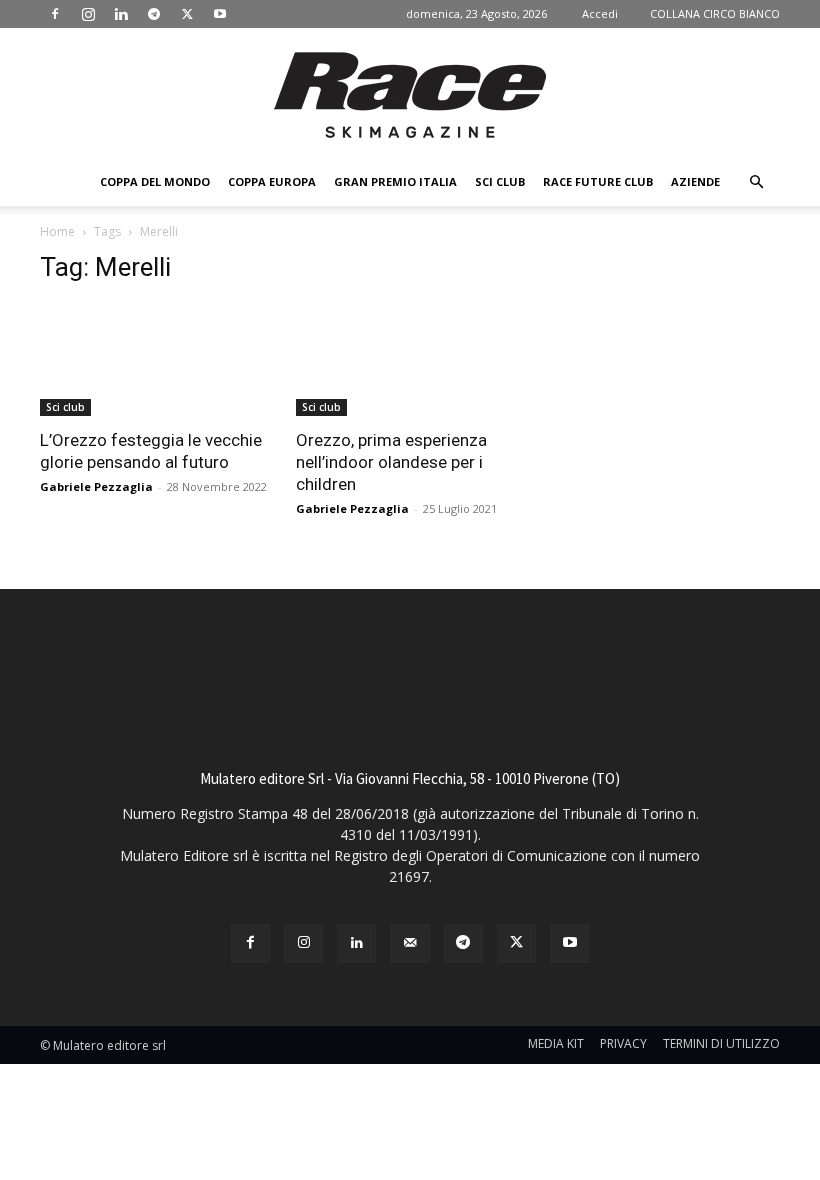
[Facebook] (55, 14)
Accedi (600, 13)
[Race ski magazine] (410, 95)
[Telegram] (154, 14)
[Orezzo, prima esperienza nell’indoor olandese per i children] (410, 359)
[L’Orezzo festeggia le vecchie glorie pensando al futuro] (154, 359)
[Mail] (409, 943)
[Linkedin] (121, 14)
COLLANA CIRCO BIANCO (715, 13)
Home (57, 231)
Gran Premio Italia (395, 181)
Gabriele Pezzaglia (96, 486)
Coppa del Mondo (155, 181)
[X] (187, 14)
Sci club (500, 181)
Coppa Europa (272, 181)
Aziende (695, 181)
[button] (756, 182)
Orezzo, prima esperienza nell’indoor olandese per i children (391, 462)
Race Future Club (598, 181)
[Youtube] (220, 14)
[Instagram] (88, 14)
